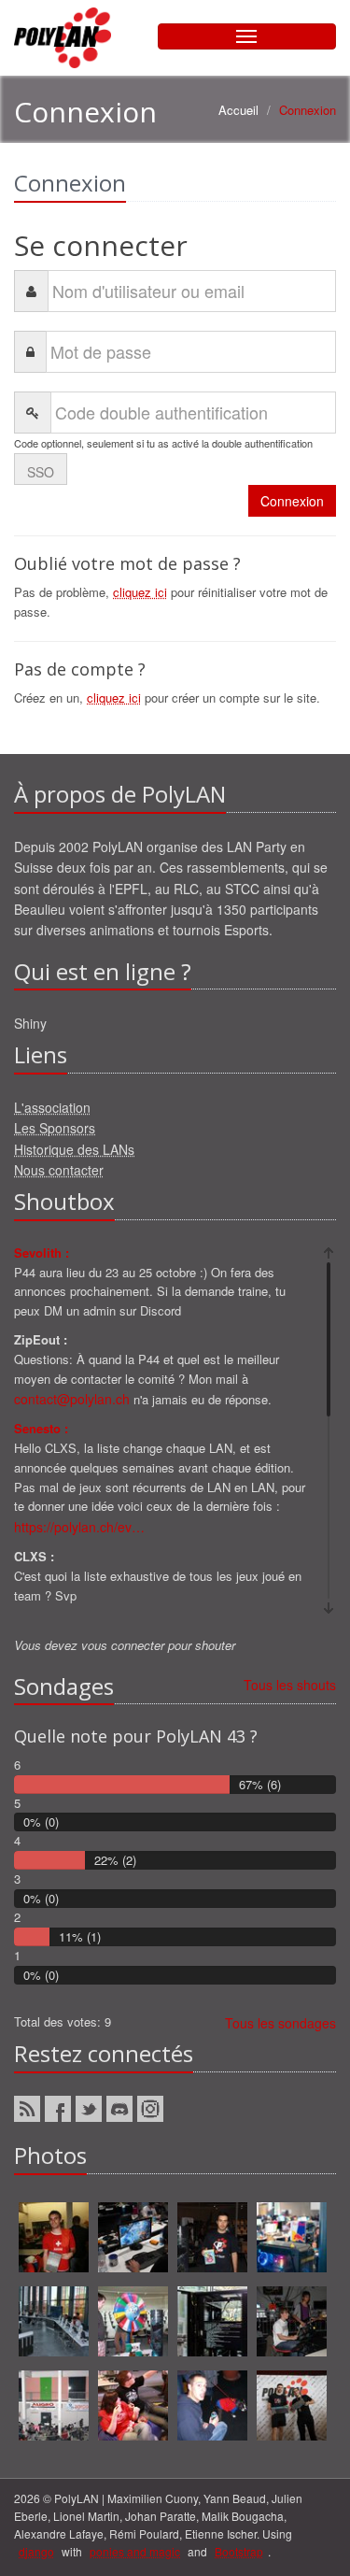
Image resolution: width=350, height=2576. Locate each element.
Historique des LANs (74, 1149)
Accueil (238, 110)
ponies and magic (135, 2551)
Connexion (292, 501)
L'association (52, 1107)
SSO (41, 472)
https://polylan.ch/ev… (79, 1527)
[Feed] (27, 2109)
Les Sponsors (55, 1128)
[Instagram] (150, 2109)
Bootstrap (239, 2551)
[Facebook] (58, 2109)
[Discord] (119, 2109)
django (36, 2551)
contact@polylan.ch (72, 1399)
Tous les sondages (280, 2023)
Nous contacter (59, 1170)
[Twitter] (89, 2109)
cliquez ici (140, 592)
